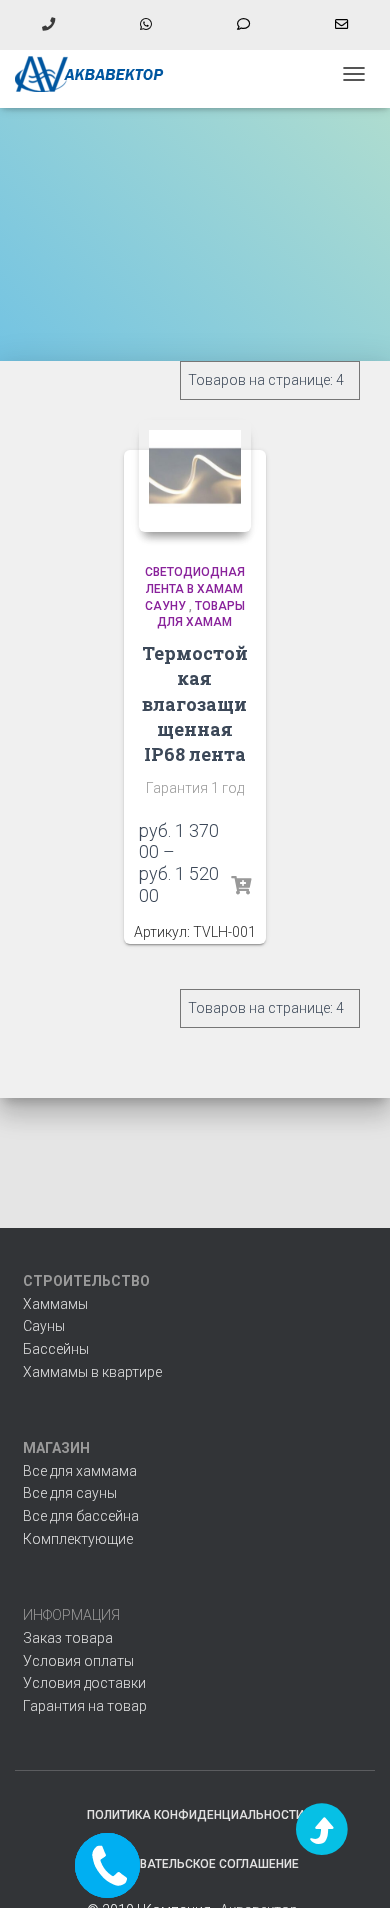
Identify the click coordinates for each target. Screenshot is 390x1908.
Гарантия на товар (85, 1706)
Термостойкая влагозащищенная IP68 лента (195, 703)
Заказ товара (68, 1638)
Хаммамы (55, 1304)
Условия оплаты (78, 1661)
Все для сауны (70, 1493)
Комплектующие (78, 1539)
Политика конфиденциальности (195, 1815)
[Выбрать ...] (241, 886)
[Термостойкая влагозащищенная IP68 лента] (195, 476)
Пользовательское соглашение (195, 1864)
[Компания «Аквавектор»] (97, 74)
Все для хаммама (80, 1471)
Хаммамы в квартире (92, 1372)
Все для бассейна (81, 1516)
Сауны (44, 1326)
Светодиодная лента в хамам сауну (195, 589)
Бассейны (56, 1349)
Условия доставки (84, 1683)
